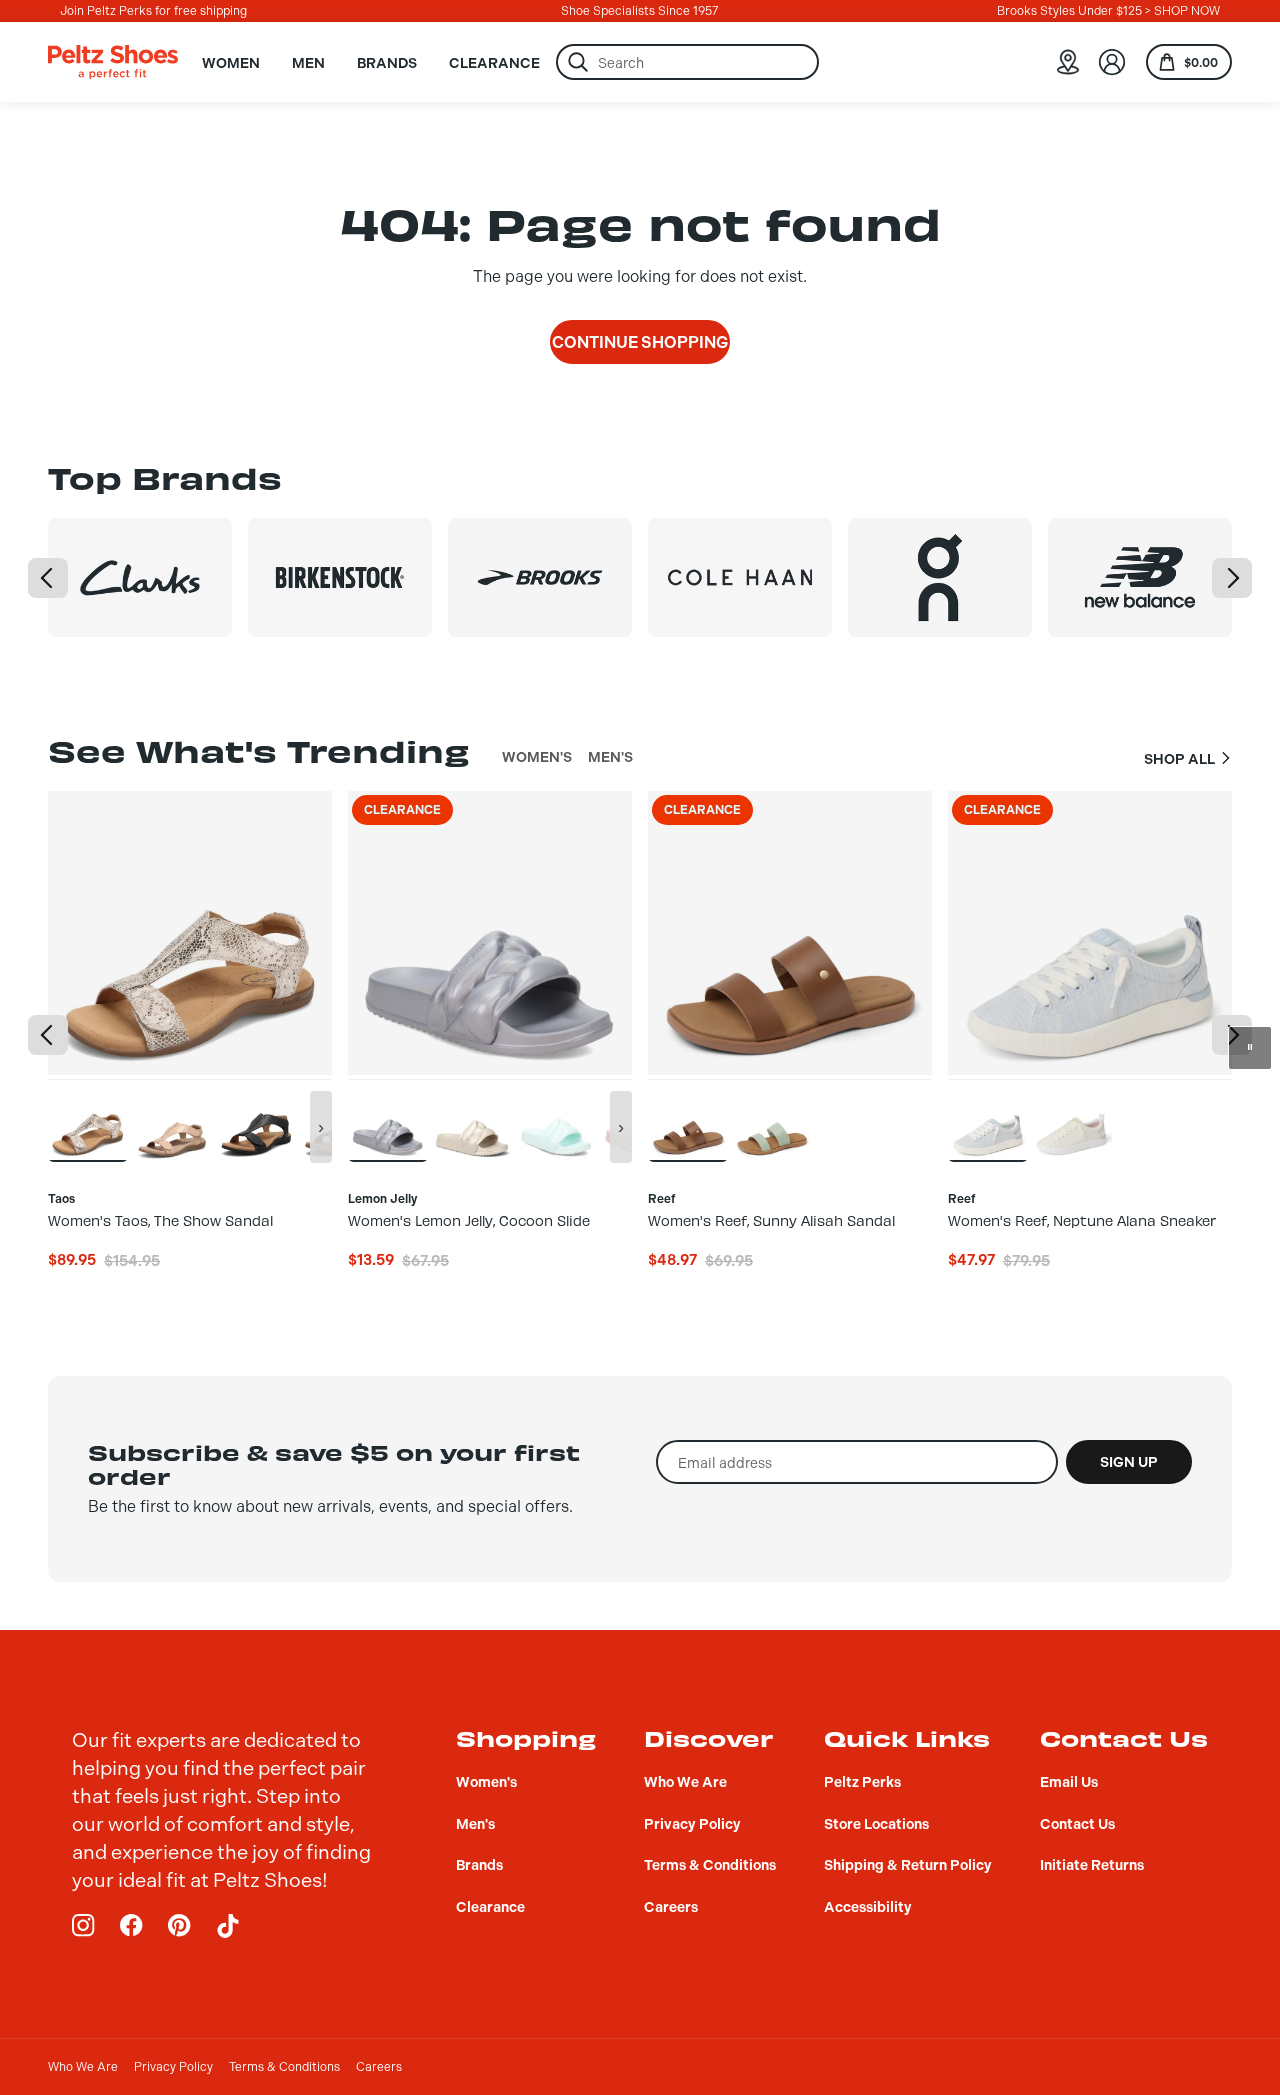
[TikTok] (228, 1926)
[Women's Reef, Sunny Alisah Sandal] (688, 1120)
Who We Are (83, 2067)
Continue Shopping (640, 342)
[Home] (113, 62)
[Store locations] (1068, 62)
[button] (48, 578)
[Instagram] (84, 1926)
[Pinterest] (180, 1926)
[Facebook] (132, 1926)
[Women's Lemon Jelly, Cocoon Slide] (388, 1120)
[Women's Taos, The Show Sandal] (88, 1120)
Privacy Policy (173, 2067)
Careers (379, 2067)
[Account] (1112, 62)
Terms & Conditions (284, 2067)
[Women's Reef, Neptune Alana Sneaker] (988, 1120)
